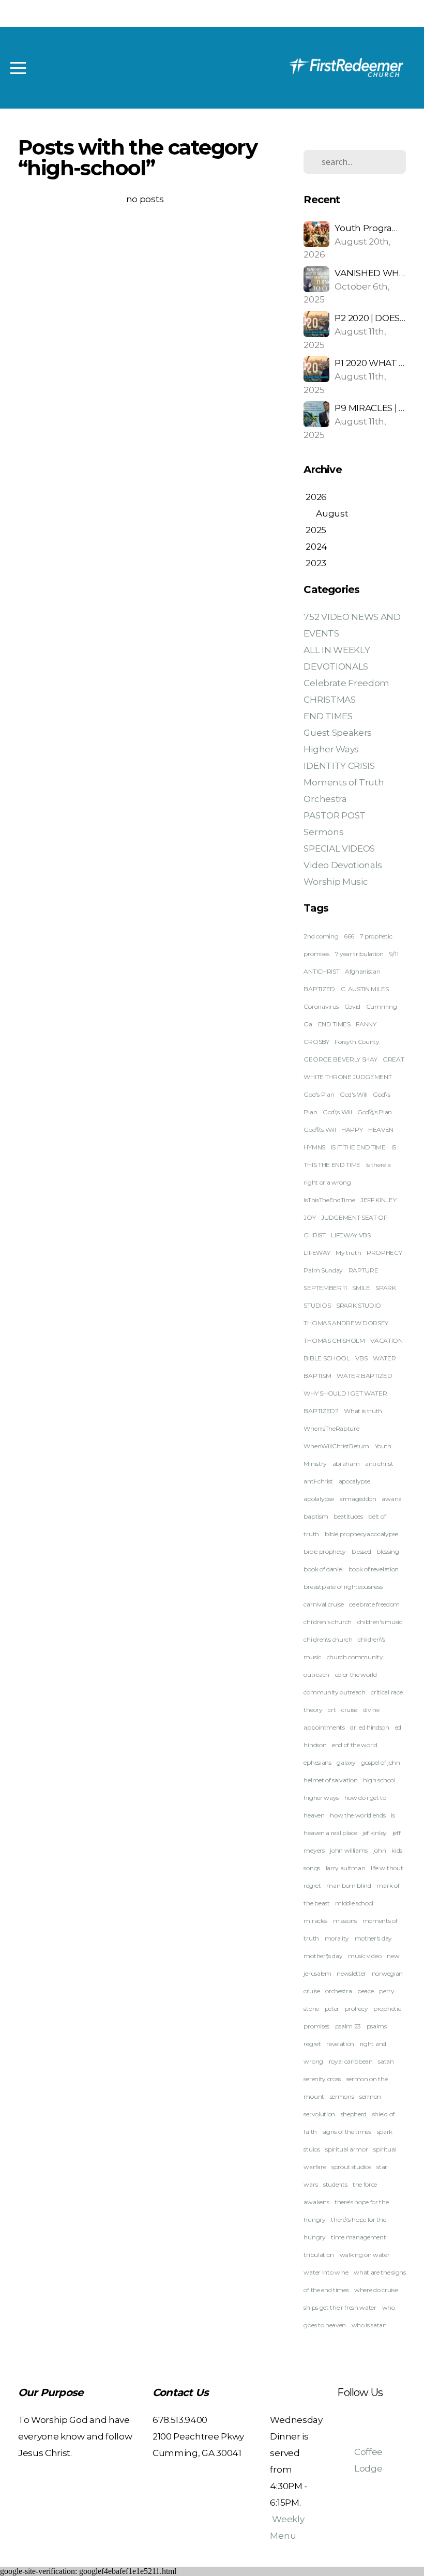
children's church (328, 1622)
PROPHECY (384, 1253)
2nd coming (321, 936)
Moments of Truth (344, 782)
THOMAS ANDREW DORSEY (346, 1323)
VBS (361, 1358)
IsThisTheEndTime (329, 1200)
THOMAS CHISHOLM (334, 1340)
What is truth (363, 1411)
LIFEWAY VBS (351, 1235)
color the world (356, 1675)
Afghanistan (362, 971)
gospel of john (381, 1762)
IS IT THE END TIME (358, 1147)
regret (312, 2044)
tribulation (319, 2255)
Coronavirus (321, 1006)
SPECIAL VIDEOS (339, 848)
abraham (346, 1464)
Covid (352, 1006)
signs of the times (347, 2132)
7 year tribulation (359, 954)
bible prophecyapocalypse (361, 1534)
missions (345, 1921)
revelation (340, 2044)
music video (365, 1956)
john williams (349, 1850)
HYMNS (314, 1147)
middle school (354, 1903)
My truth (348, 1253)
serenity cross (322, 2079)
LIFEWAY (317, 1253)
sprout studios (351, 2167)
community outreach (334, 1692)
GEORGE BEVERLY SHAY (340, 1059)
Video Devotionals (343, 865)
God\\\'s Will (320, 1130)
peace (365, 1991)
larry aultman (346, 1868)
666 (349, 936)
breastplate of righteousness (343, 1587)
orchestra (338, 1991)
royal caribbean (351, 2061)
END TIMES (328, 716)
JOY (309, 1217)
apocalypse (354, 1481)
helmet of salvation (330, 1780)
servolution (319, 2114)
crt (332, 1710)
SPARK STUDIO (359, 1305)
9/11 (394, 954)
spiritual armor (346, 2149)
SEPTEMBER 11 (325, 1288)
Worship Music (336, 881)
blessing (388, 1551)
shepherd (354, 2114)
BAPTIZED (319, 989)
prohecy (357, 2009)
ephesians (317, 1762)
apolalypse (319, 1499)
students (335, 2184)
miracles (315, 1921)
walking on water (365, 2255)
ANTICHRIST (321, 971)
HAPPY (352, 1130)
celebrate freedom (374, 1604)
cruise (349, 1710)
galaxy (346, 1762)
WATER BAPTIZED (365, 1376)
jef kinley (375, 1833)
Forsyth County (357, 1042)
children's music (380, 1622)
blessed (361, 1551)
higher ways (321, 1798)
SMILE (361, 1288)
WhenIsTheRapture (331, 1428)
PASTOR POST (334, 815)
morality (337, 1938)
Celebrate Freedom (346, 683)
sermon (370, 2096)
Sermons (323, 832)
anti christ (379, 1464)
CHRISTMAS (329, 699)
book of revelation (374, 1569)
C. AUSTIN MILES (365, 989)
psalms (377, 2026)
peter (332, 2009)
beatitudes (348, 1516)
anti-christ (318, 1481)
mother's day (373, 1938)
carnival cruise (323, 1604)
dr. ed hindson (370, 1727)
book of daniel (323, 1569)
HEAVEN (381, 1130)
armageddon (358, 1499)
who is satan (369, 2325)
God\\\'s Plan (375, 1112)
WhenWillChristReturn (336, 1446)
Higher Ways (331, 749)
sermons (342, 2096)
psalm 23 (348, 2026)
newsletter (351, 1973)
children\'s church (328, 1639)
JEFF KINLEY (378, 1200)
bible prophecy (325, 1551)
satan (386, 2061)
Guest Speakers (338, 732)
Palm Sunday (323, 1270)
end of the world (355, 1745)
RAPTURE (364, 1270)
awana (391, 1499)
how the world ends (358, 1815)
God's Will (354, 1094)
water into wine (326, 2272)
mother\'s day (323, 1956)
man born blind (349, 1885)
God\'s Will (337, 1112)
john (380, 1850)
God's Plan (319, 1094)
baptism (316, 1516)
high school (379, 1780)
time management (358, 2237)
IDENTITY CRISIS (339, 766)
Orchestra (325, 799)
